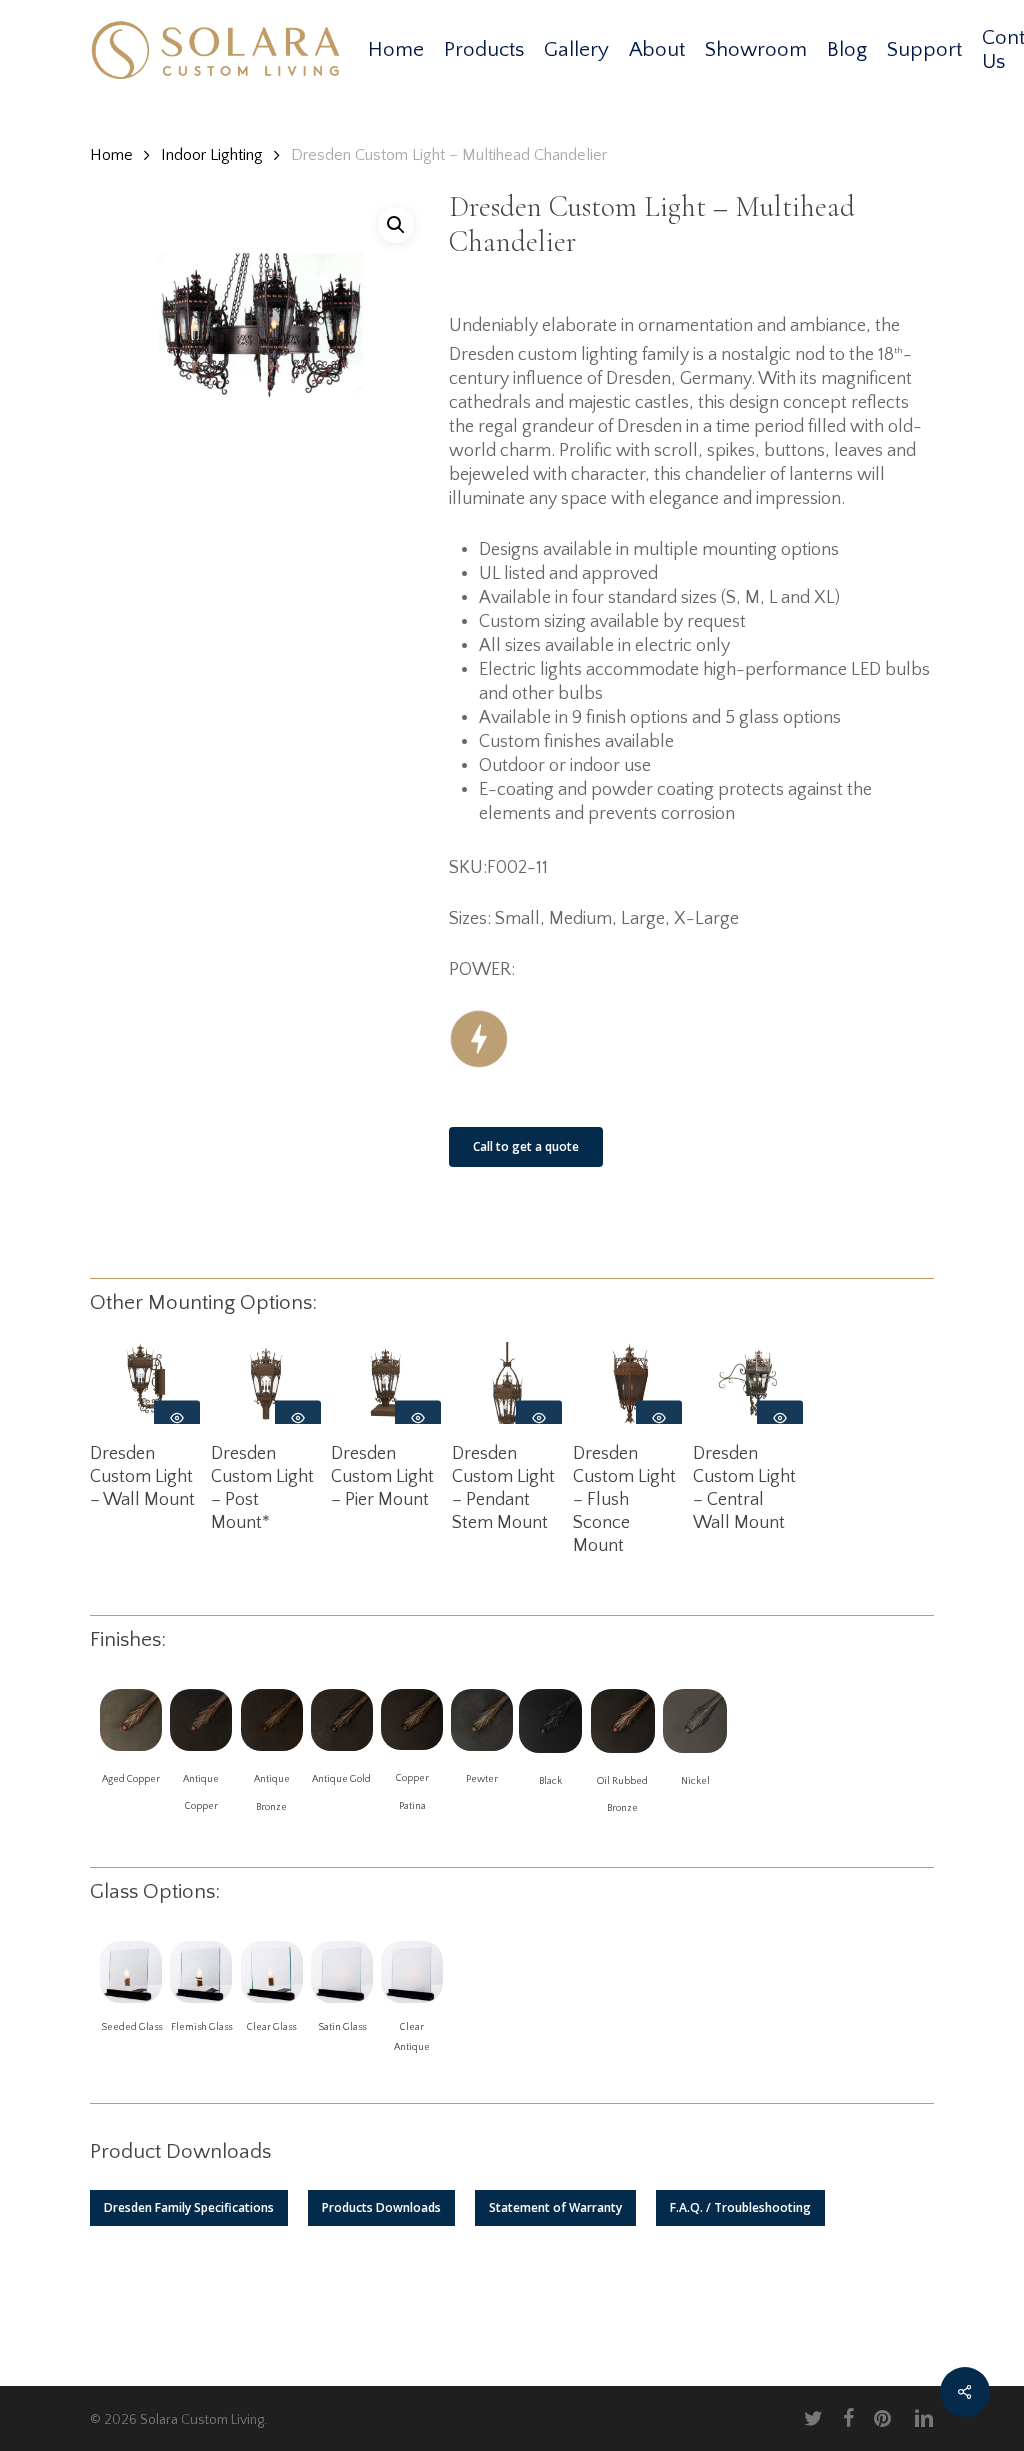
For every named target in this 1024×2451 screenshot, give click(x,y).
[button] (189, 2208)
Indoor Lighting (212, 155)
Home (111, 155)
